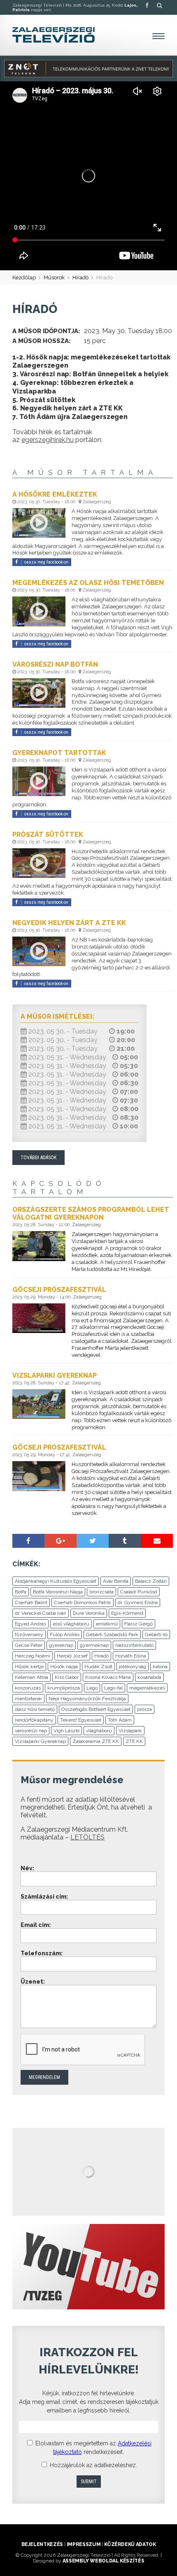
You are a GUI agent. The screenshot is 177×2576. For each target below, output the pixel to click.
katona (160, 1667)
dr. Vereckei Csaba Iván (41, 1613)
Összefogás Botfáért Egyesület (96, 1709)
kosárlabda (149, 1677)
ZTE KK (134, 1741)
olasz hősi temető (35, 1709)
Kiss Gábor (67, 1677)
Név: (27, 1868)
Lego (92, 1688)
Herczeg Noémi (33, 1656)
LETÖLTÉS (87, 1837)
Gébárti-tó (156, 1634)
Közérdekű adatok (130, 2544)
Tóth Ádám (120, 1720)
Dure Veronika (89, 1613)
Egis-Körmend (127, 1613)
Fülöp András (65, 1634)
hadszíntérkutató (134, 1645)
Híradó (80, 277)
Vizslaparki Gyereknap (40, 1741)
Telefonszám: (42, 1953)
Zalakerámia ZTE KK (96, 1741)
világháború (99, 1731)
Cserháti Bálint (31, 1602)
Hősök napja (64, 1667)
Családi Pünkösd (139, 1592)
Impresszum (84, 2544)
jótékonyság (133, 1667)
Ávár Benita (116, 1581)
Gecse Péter (29, 1645)
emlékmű (107, 1624)
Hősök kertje (29, 1667)
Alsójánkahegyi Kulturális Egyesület (56, 1581)
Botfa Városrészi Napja (58, 1592)
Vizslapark (130, 1731)
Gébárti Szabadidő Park (112, 1634)
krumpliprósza (64, 1688)
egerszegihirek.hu (48, 440)
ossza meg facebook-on (46, 562)
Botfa (21, 1592)
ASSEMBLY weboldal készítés (104, 2561)
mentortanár (28, 1699)
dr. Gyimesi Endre (138, 1602)
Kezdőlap (24, 277)
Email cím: (36, 1925)
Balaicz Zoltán (151, 1581)
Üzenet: (33, 1982)
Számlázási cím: (44, 1897)
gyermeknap (94, 1645)
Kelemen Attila (31, 1677)
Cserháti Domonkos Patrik (83, 1602)
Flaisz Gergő (139, 1624)
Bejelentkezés (42, 2544)
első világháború (71, 1624)
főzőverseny (29, 1634)
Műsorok (54, 277)
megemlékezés (147, 1688)
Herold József (72, 1656)
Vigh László (66, 1731)
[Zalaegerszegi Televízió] (54, 35)
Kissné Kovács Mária (108, 1677)
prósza (144, 1709)
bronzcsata (101, 1592)
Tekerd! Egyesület (81, 1720)
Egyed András (30, 1624)
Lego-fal (113, 1688)
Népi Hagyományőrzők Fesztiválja (87, 1699)
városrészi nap (31, 1731)
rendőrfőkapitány (34, 1720)
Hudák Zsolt (98, 1667)
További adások (38, 1158)
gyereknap (61, 1645)
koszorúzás (28, 1688)
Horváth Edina (131, 1656)
